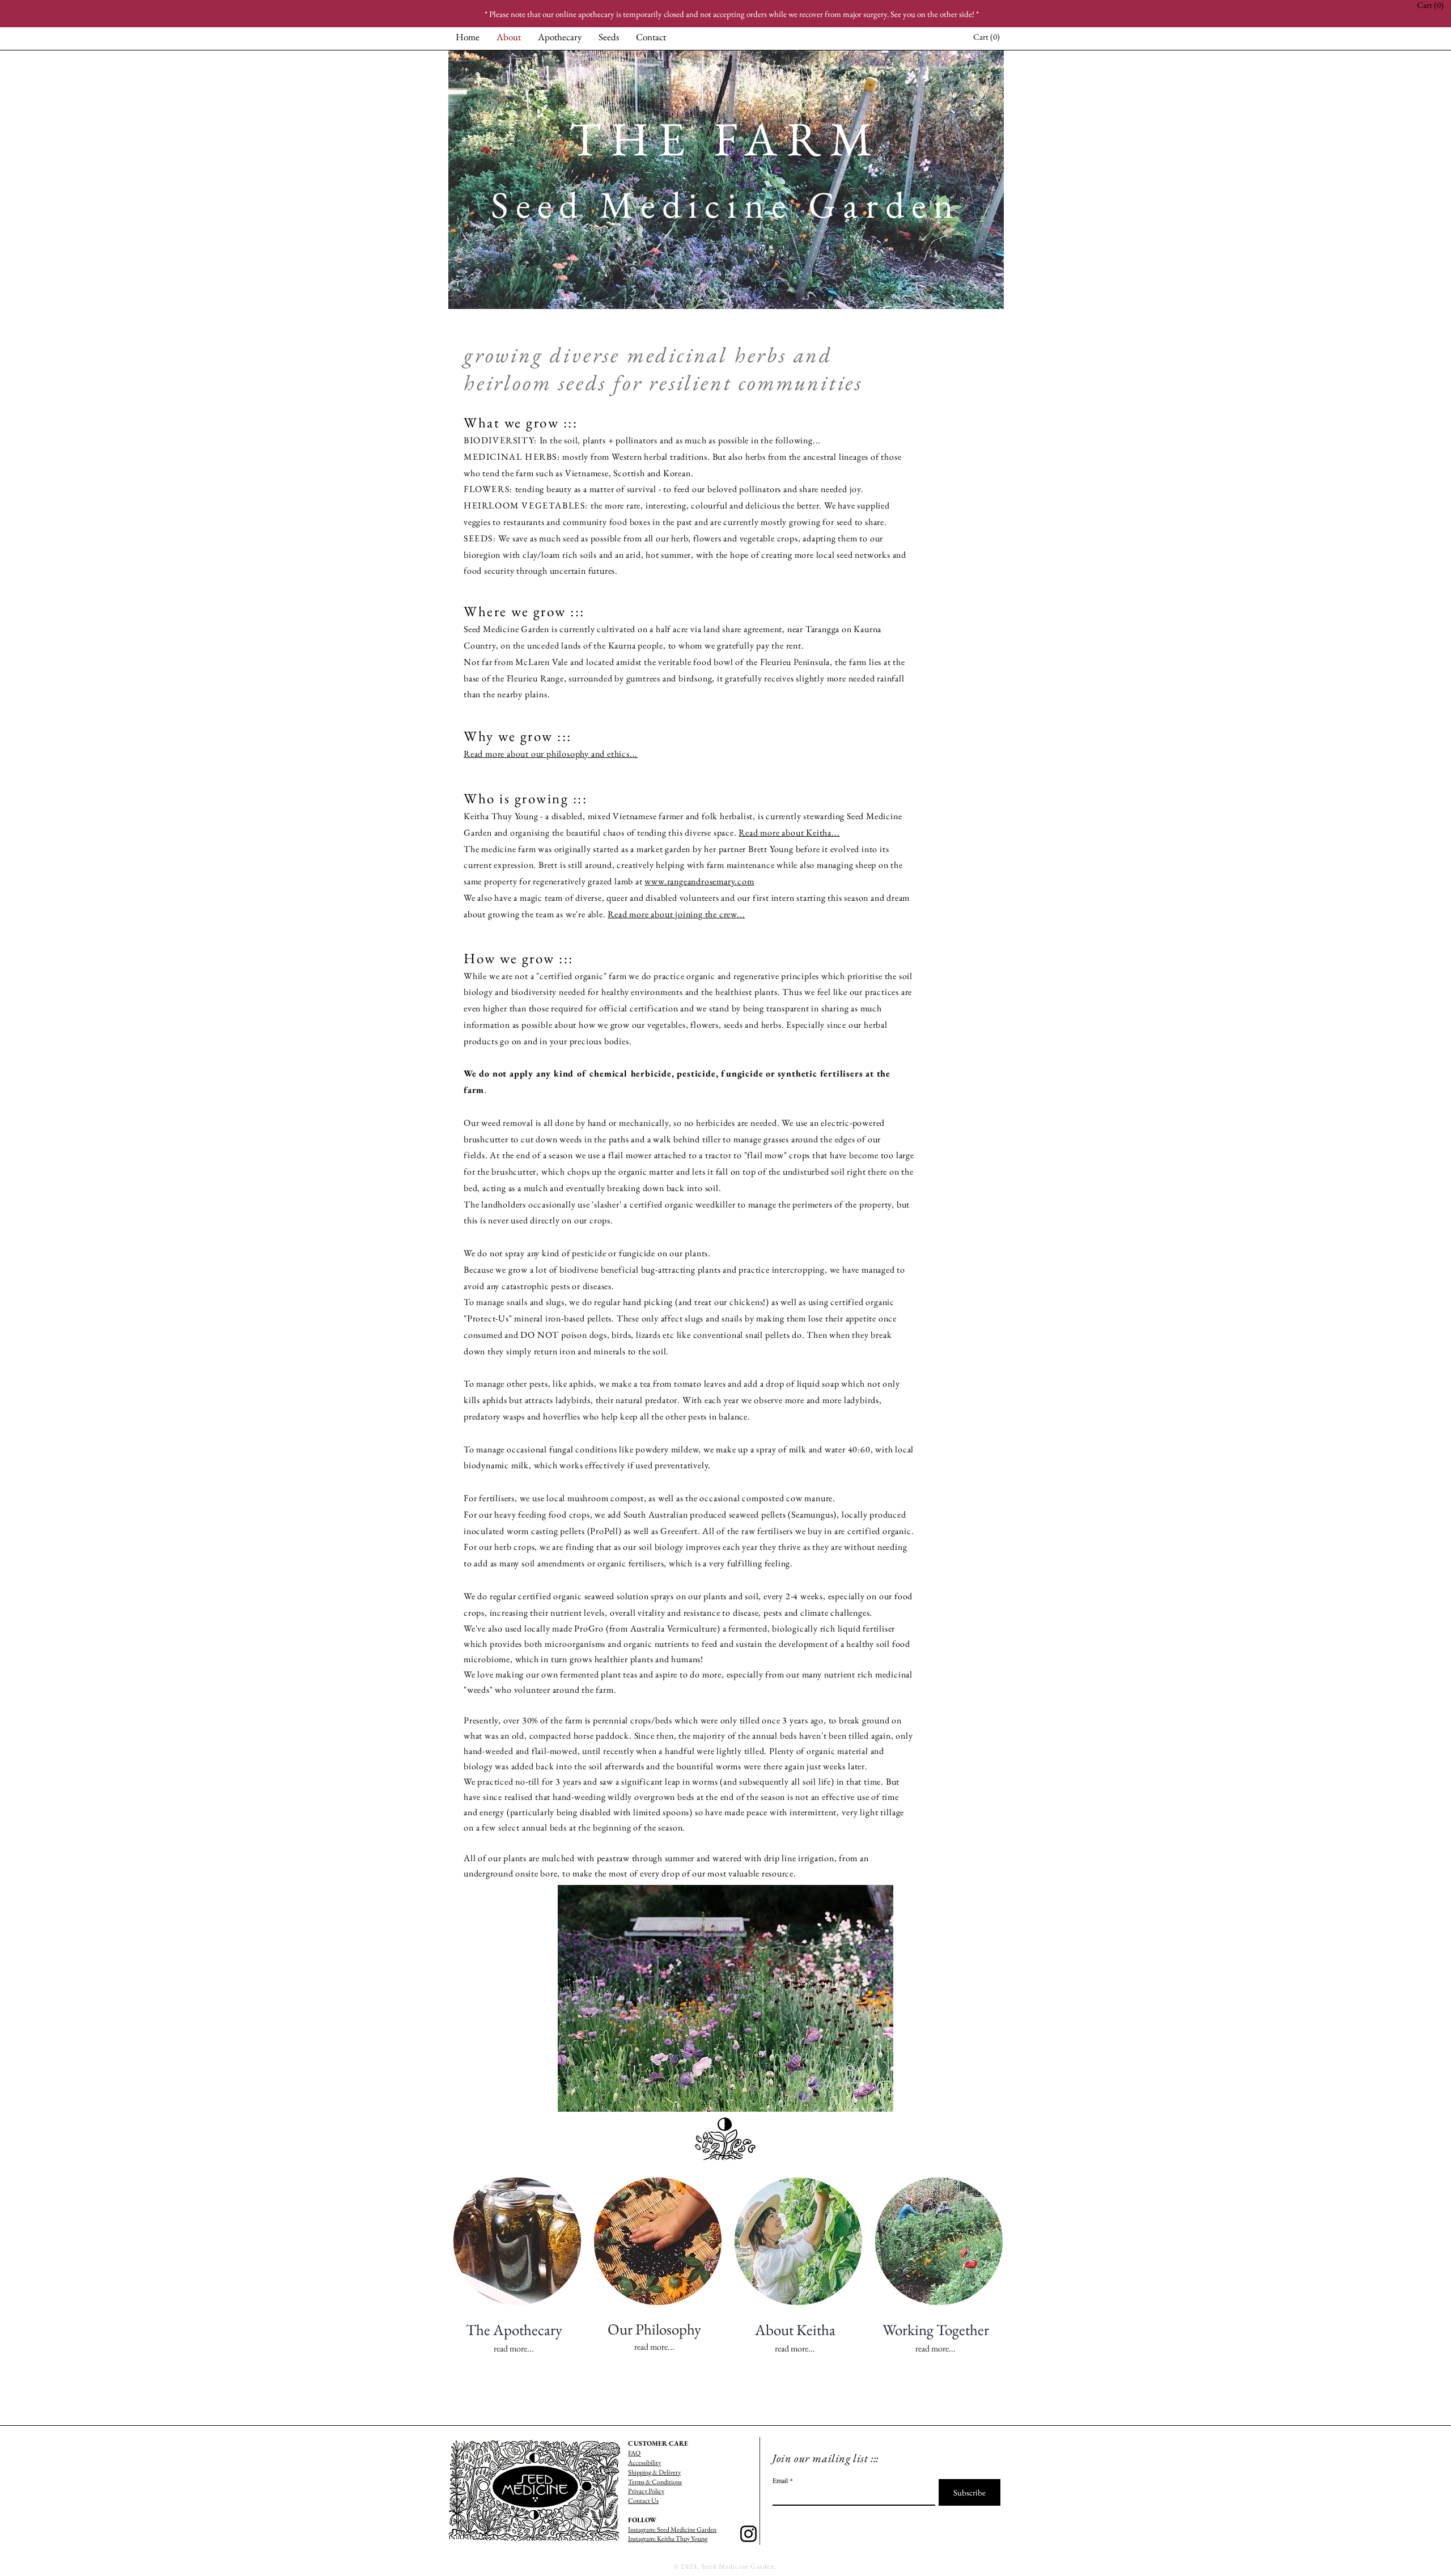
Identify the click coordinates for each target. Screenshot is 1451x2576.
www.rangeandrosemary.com (699, 881)
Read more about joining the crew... (676, 914)
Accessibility (644, 2463)
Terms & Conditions (655, 2482)
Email (780, 2480)
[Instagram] (748, 2534)
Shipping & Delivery (654, 2472)
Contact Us (643, 2501)
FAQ (634, 2453)
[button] (988, 37)
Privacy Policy (646, 2491)
